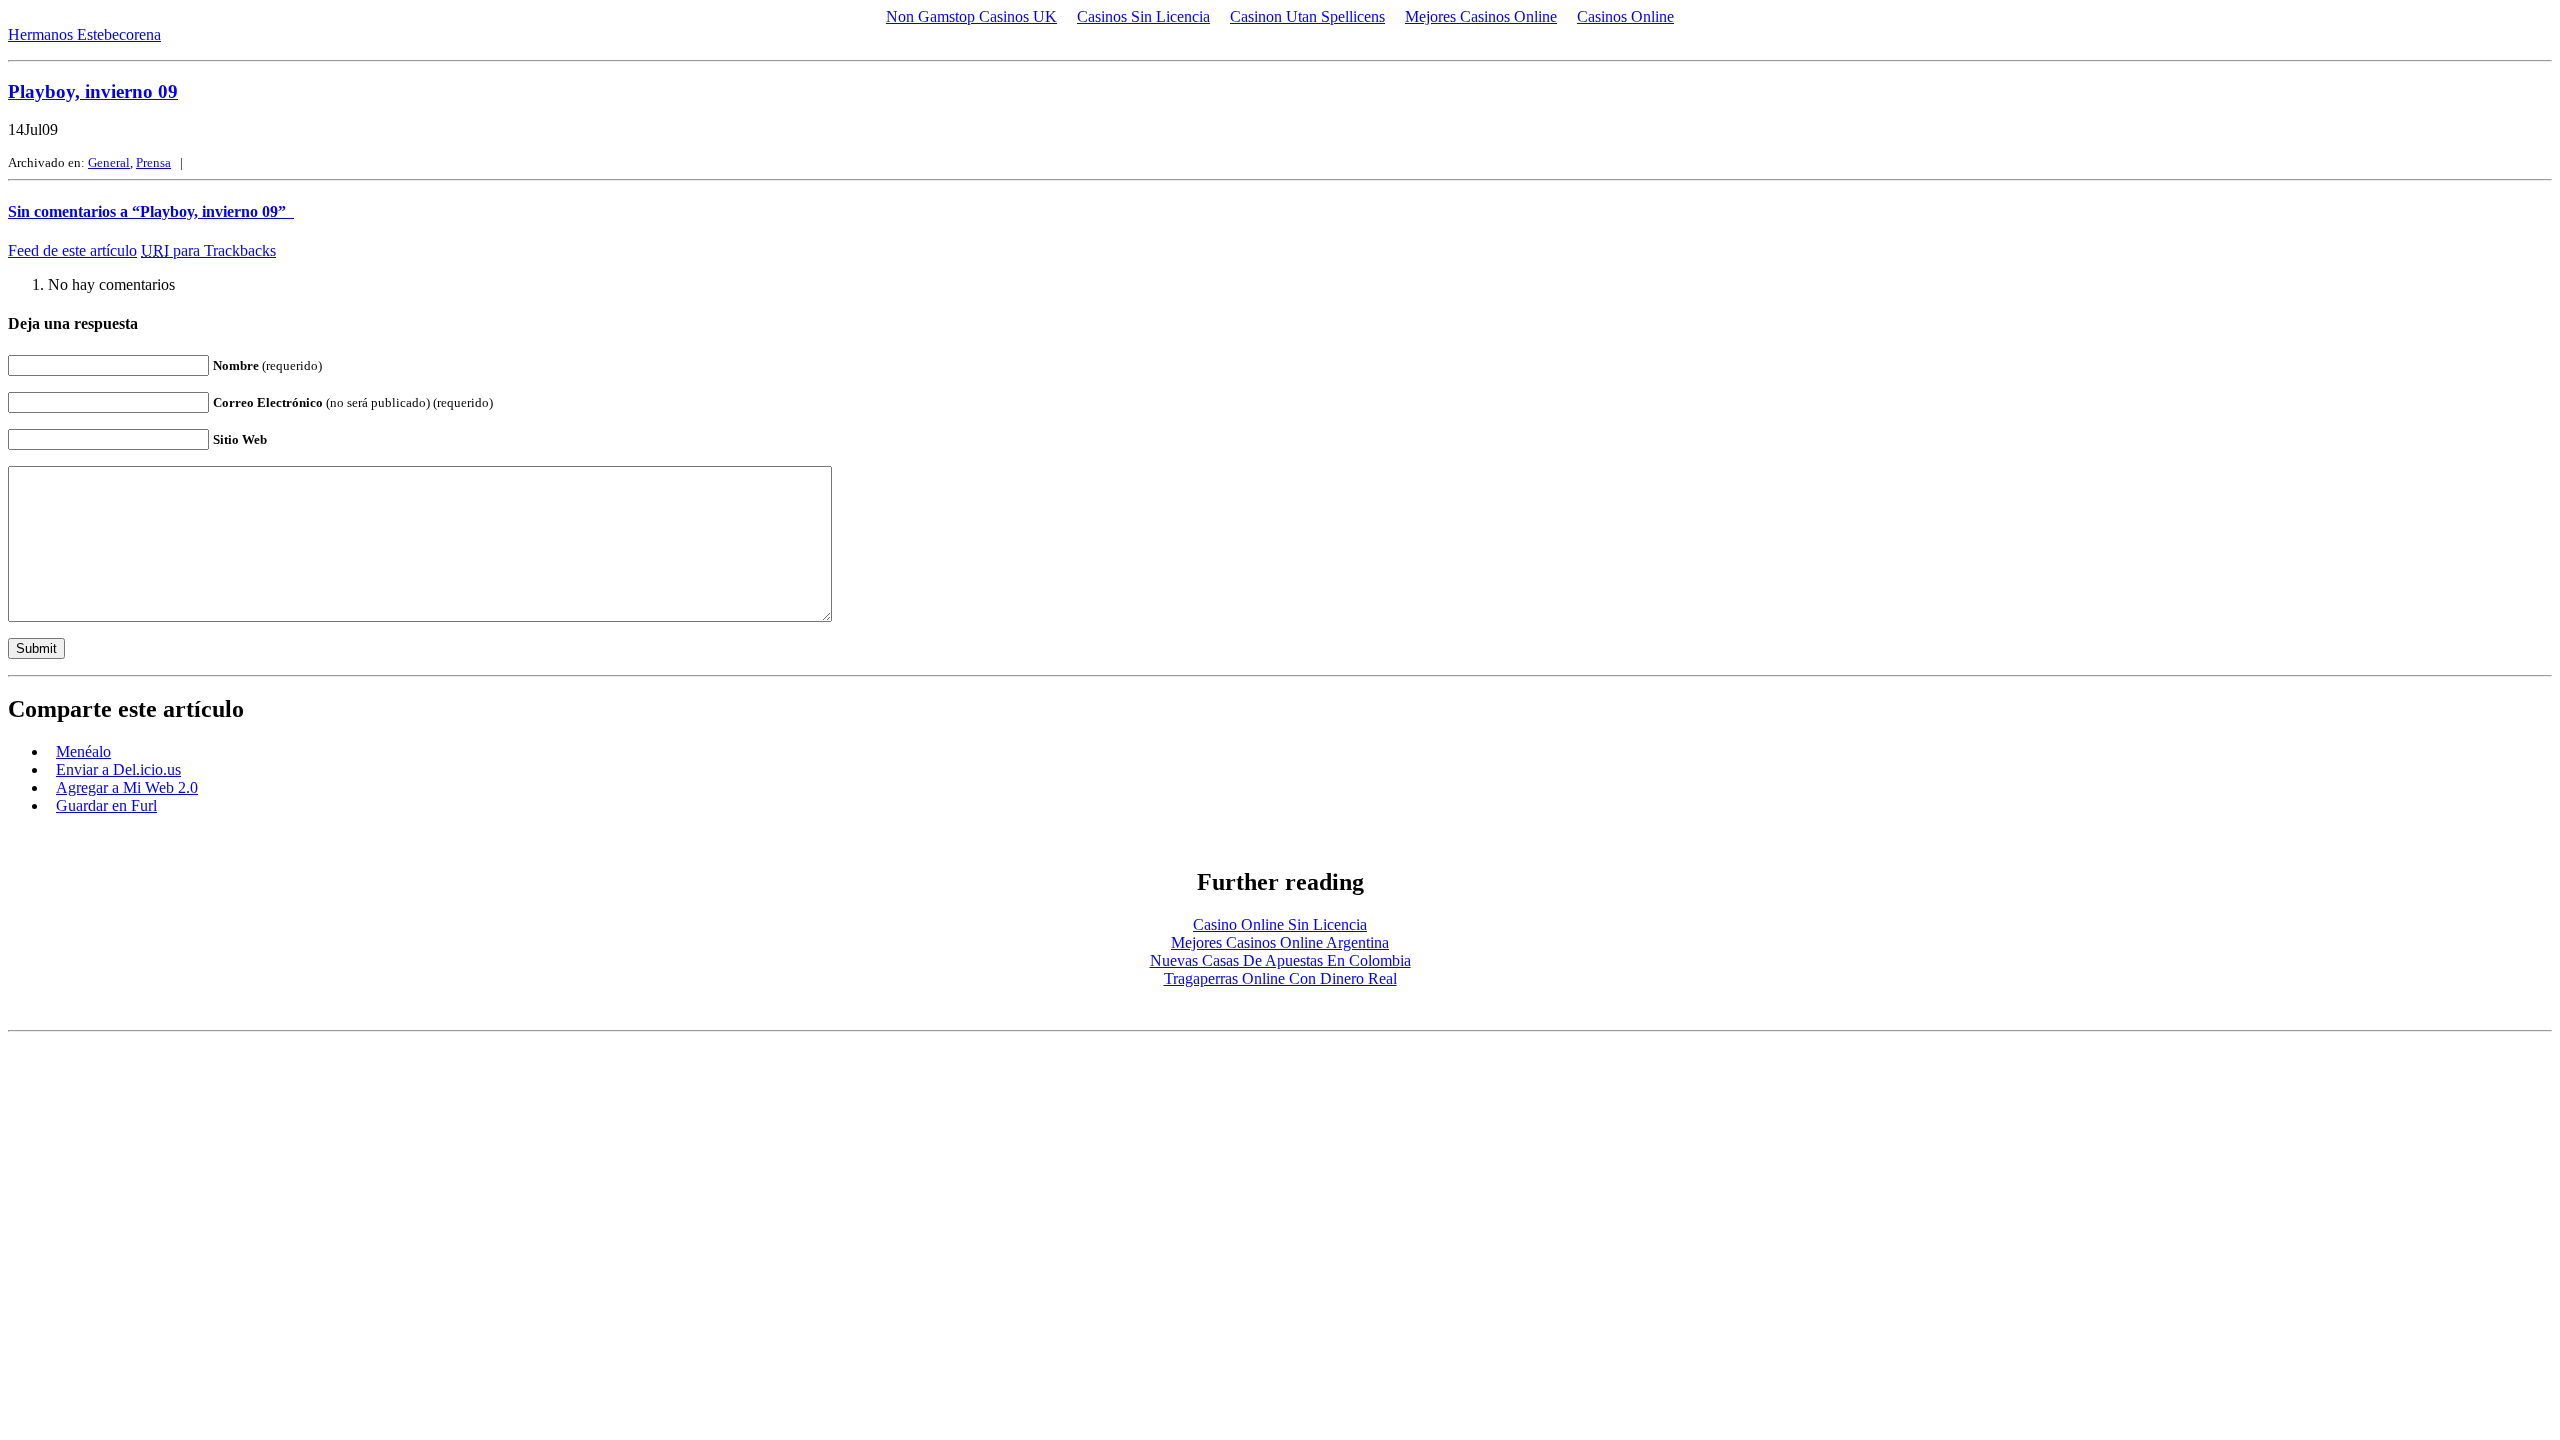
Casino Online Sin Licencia (1280, 924)
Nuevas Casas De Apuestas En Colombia (1280, 960)
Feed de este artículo (72, 250)
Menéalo (83, 751)
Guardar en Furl (106, 805)
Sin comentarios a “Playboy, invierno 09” (151, 211)
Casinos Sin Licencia (1143, 16)
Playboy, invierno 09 (93, 91)
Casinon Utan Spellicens (1307, 16)
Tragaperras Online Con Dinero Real (1280, 978)
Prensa (153, 162)
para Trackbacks (208, 250)
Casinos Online (1625, 16)
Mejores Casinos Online (1481, 16)
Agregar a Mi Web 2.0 (127, 787)
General (109, 162)
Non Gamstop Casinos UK (971, 16)
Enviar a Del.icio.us (118, 769)
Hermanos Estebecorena (84, 34)
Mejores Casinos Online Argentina (1280, 942)
